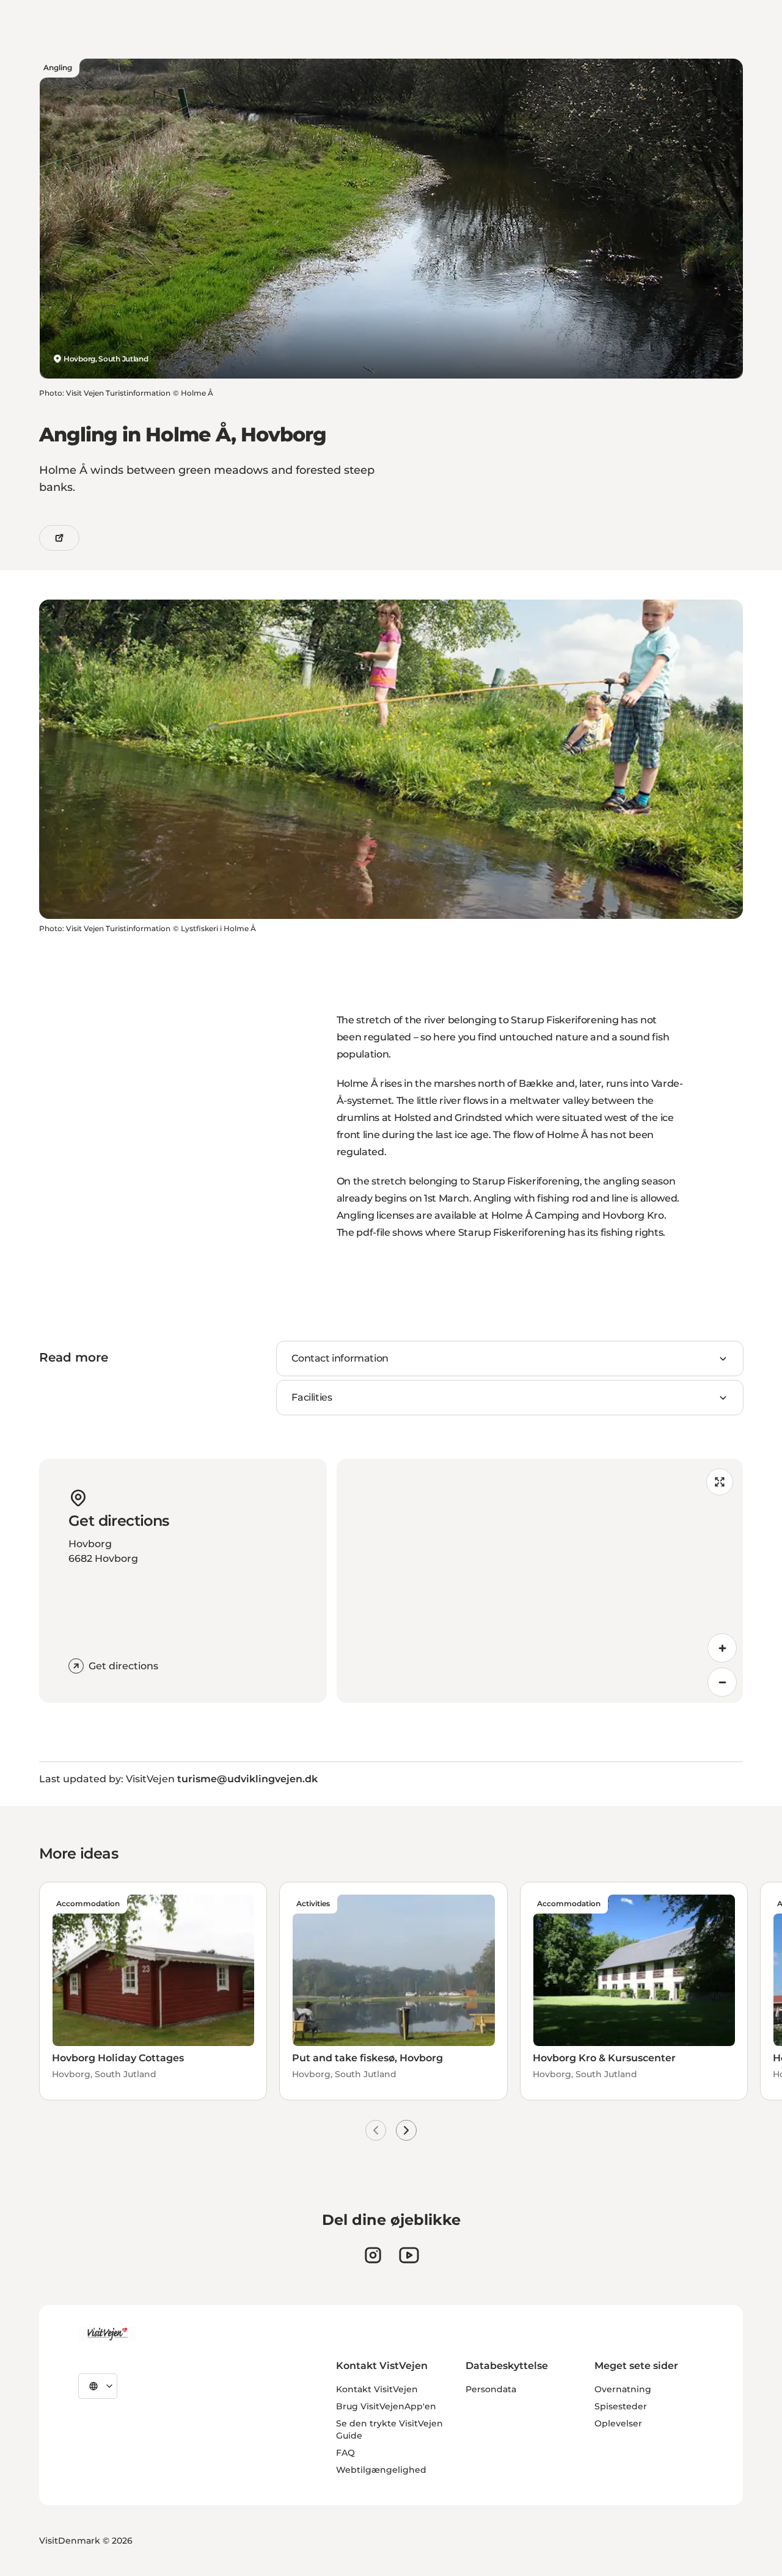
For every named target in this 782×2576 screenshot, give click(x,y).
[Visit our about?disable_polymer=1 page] (409, 2255)
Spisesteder (621, 2406)
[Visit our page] (373, 2255)
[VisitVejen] (107, 2334)
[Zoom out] (722, 1682)
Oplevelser (618, 2423)
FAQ (345, 2453)
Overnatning (623, 2389)
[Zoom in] (722, 1648)
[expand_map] (720, 1482)
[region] (540, 1581)
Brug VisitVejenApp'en (386, 2406)
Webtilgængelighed (381, 2470)
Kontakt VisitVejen (377, 2389)
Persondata (491, 2389)
